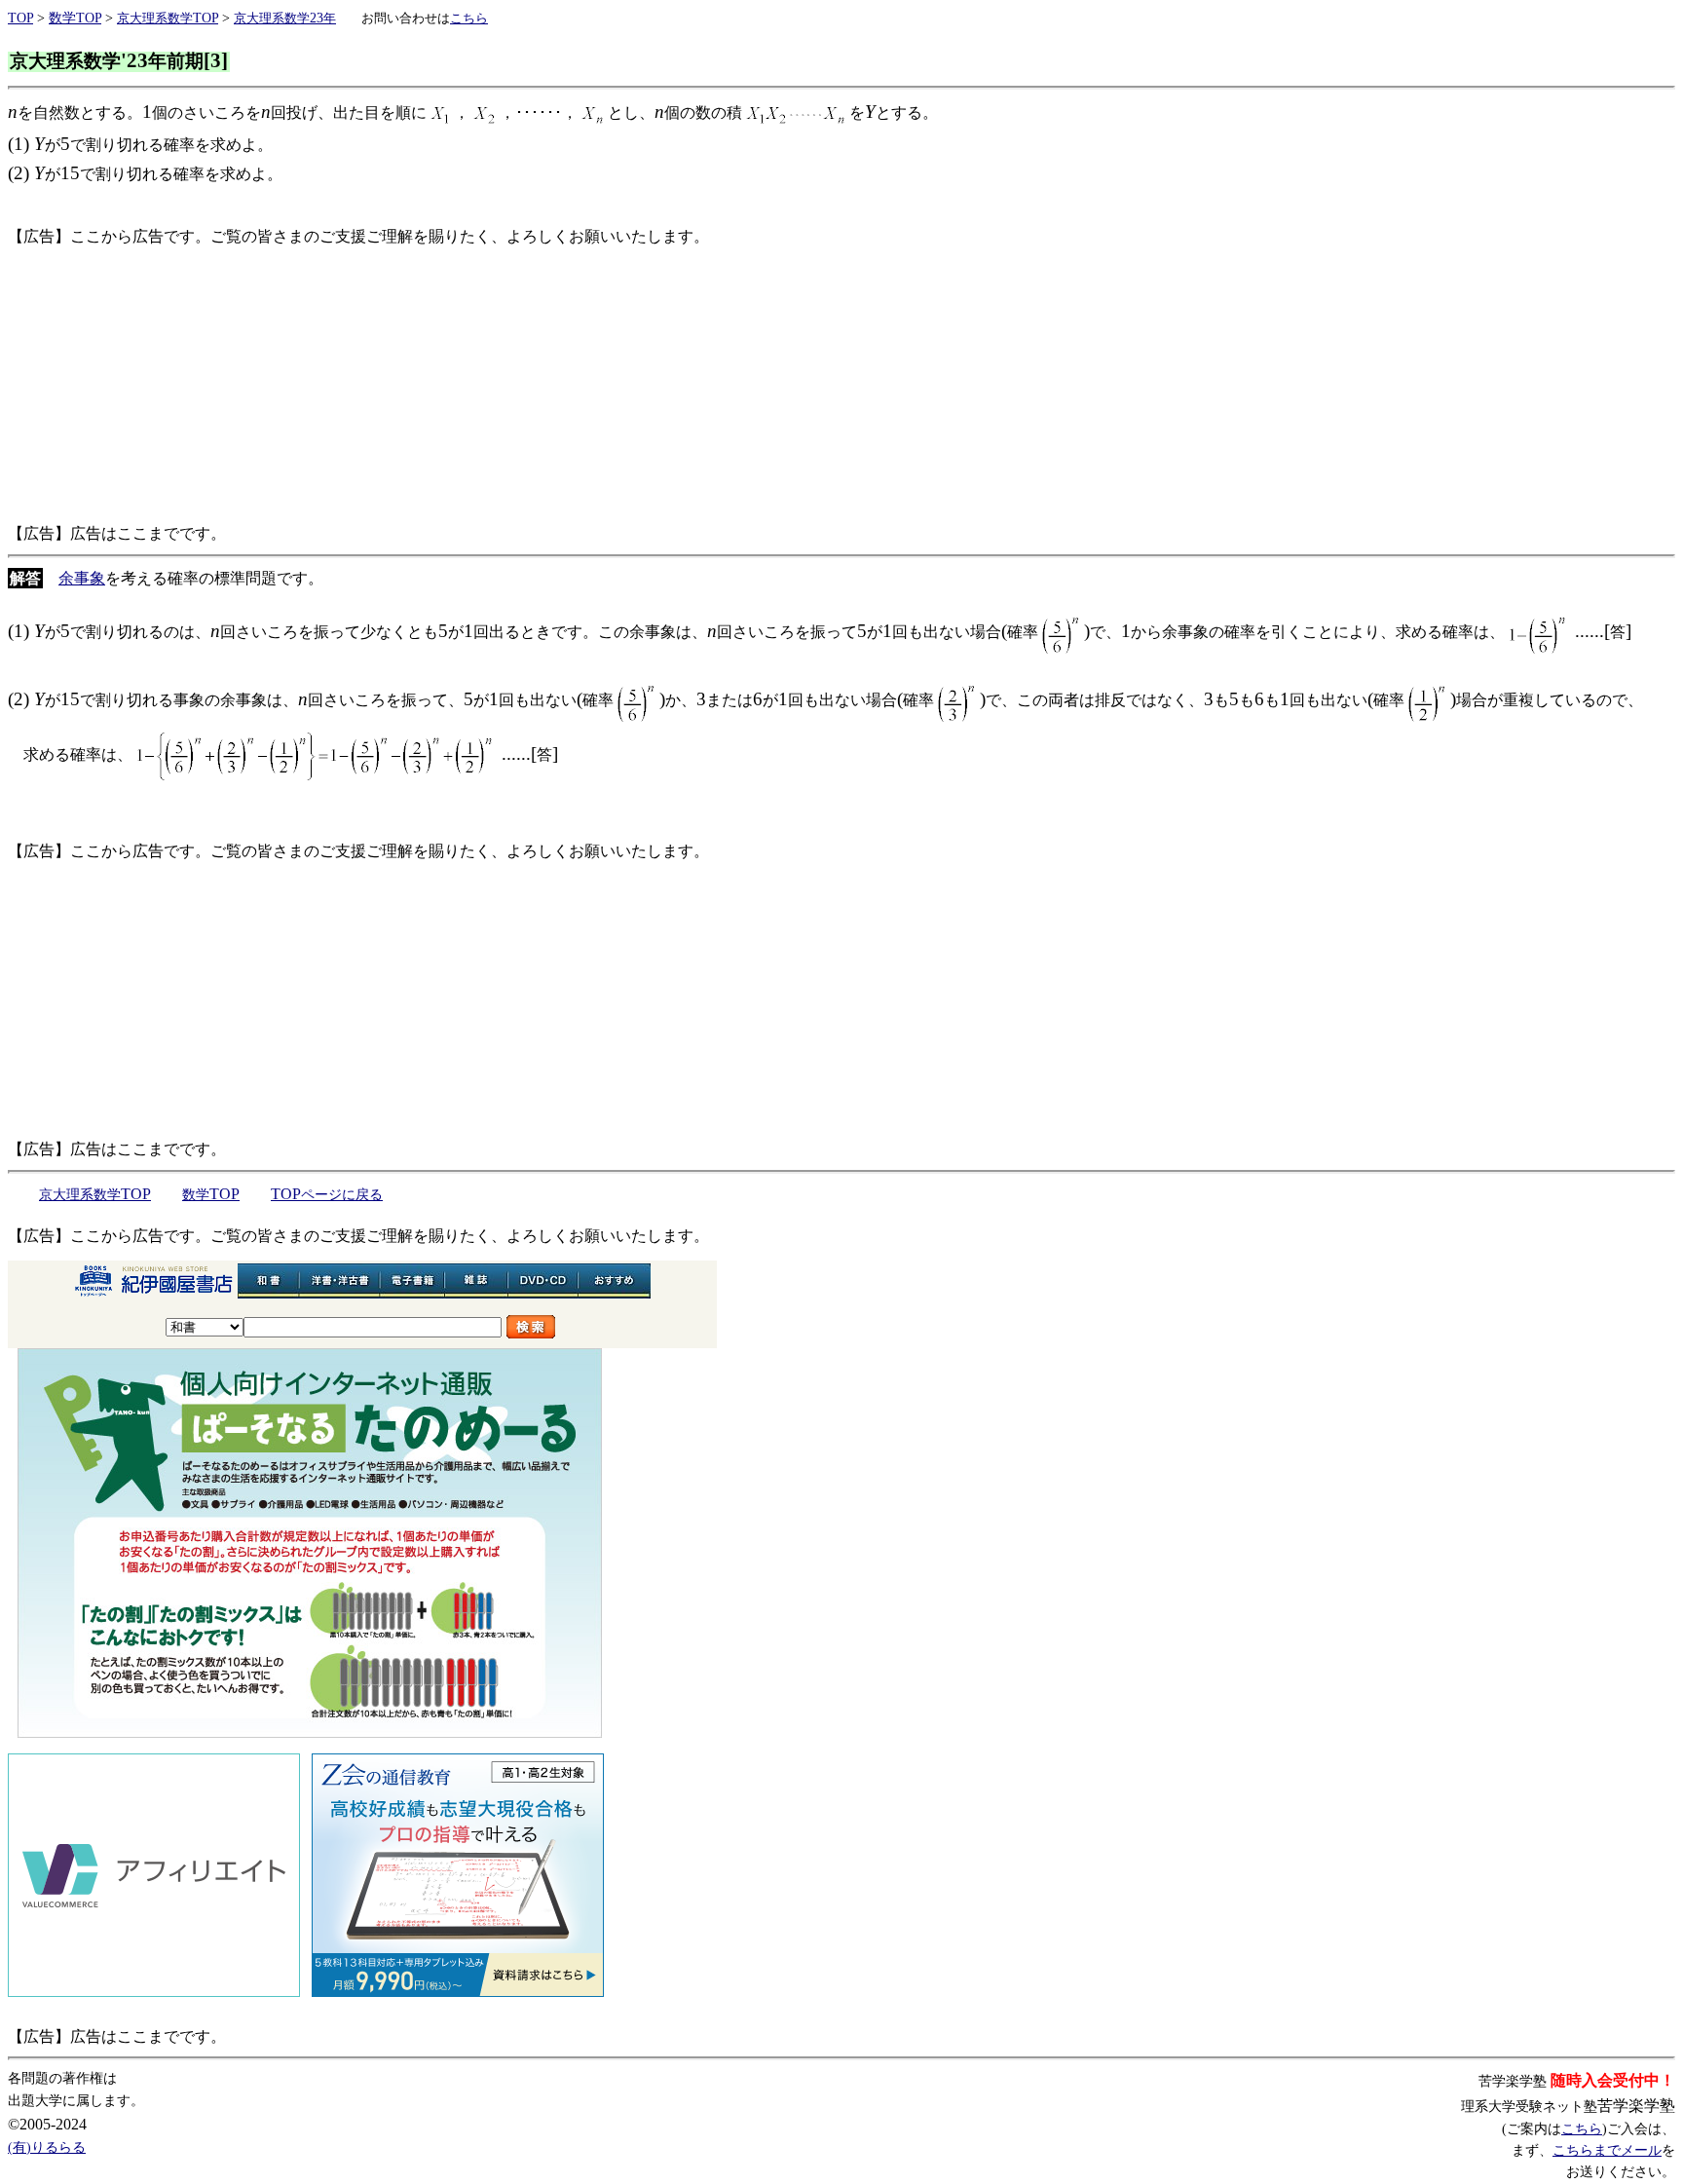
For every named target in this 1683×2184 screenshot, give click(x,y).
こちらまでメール (1607, 2150)
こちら (1582, 2129)
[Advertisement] (592, 385)
